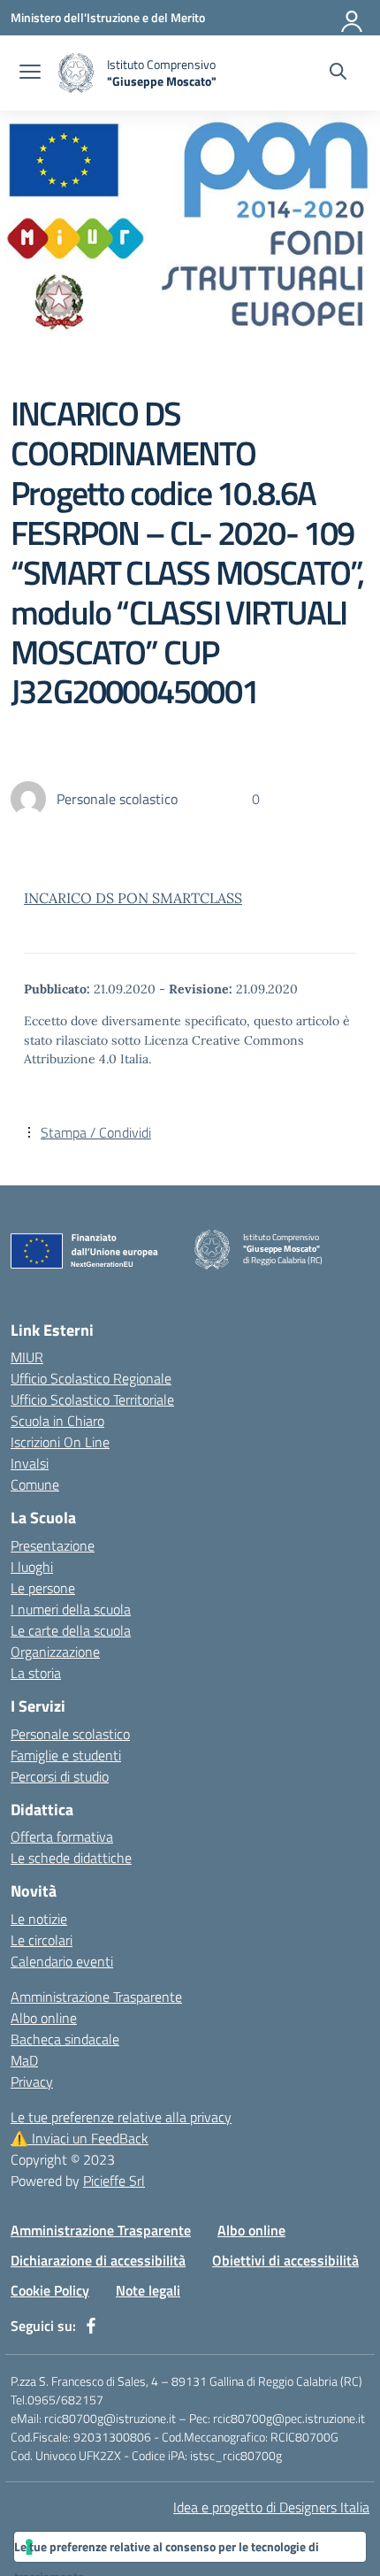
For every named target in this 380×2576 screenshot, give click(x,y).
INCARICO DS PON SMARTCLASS (133, 898)
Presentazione (53, 1545)
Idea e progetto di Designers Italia (271, 2507)
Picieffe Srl (114, 2181)
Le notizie (39, 1919)
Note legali (148, 2290)
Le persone (43, 1588)
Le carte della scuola (71, 1630)
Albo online (44, 2018)
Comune (35, 1484)
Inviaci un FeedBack (80, 2138)
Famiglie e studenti (66, 1755)
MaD (24, 2060)
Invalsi (30, 1463)
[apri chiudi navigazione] (30, 73)
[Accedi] (353, 18)
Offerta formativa (62, 1836)
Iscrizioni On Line (60, 1442)
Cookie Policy (50, 2290)
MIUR (27, 1357)
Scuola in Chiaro (57, 1421)
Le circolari (42, 1940)
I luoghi (32, 1567)
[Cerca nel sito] (338, 73)
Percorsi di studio (60, 1776)
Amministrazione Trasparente (96, 1997)
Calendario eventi (62, 1961)
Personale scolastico (70, 1734)
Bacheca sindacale (65, 2039)
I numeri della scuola (71, 1609)
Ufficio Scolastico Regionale (91, 1378)
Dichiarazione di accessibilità (98, 2260)
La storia (36, 1673)
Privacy (32, 2081)
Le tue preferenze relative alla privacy (121, 2117)
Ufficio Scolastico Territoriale (92, 1399)
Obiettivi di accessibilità (285, 2260)
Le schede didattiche (71, 1858)
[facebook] (91, 2326)
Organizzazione (55, 1652)
